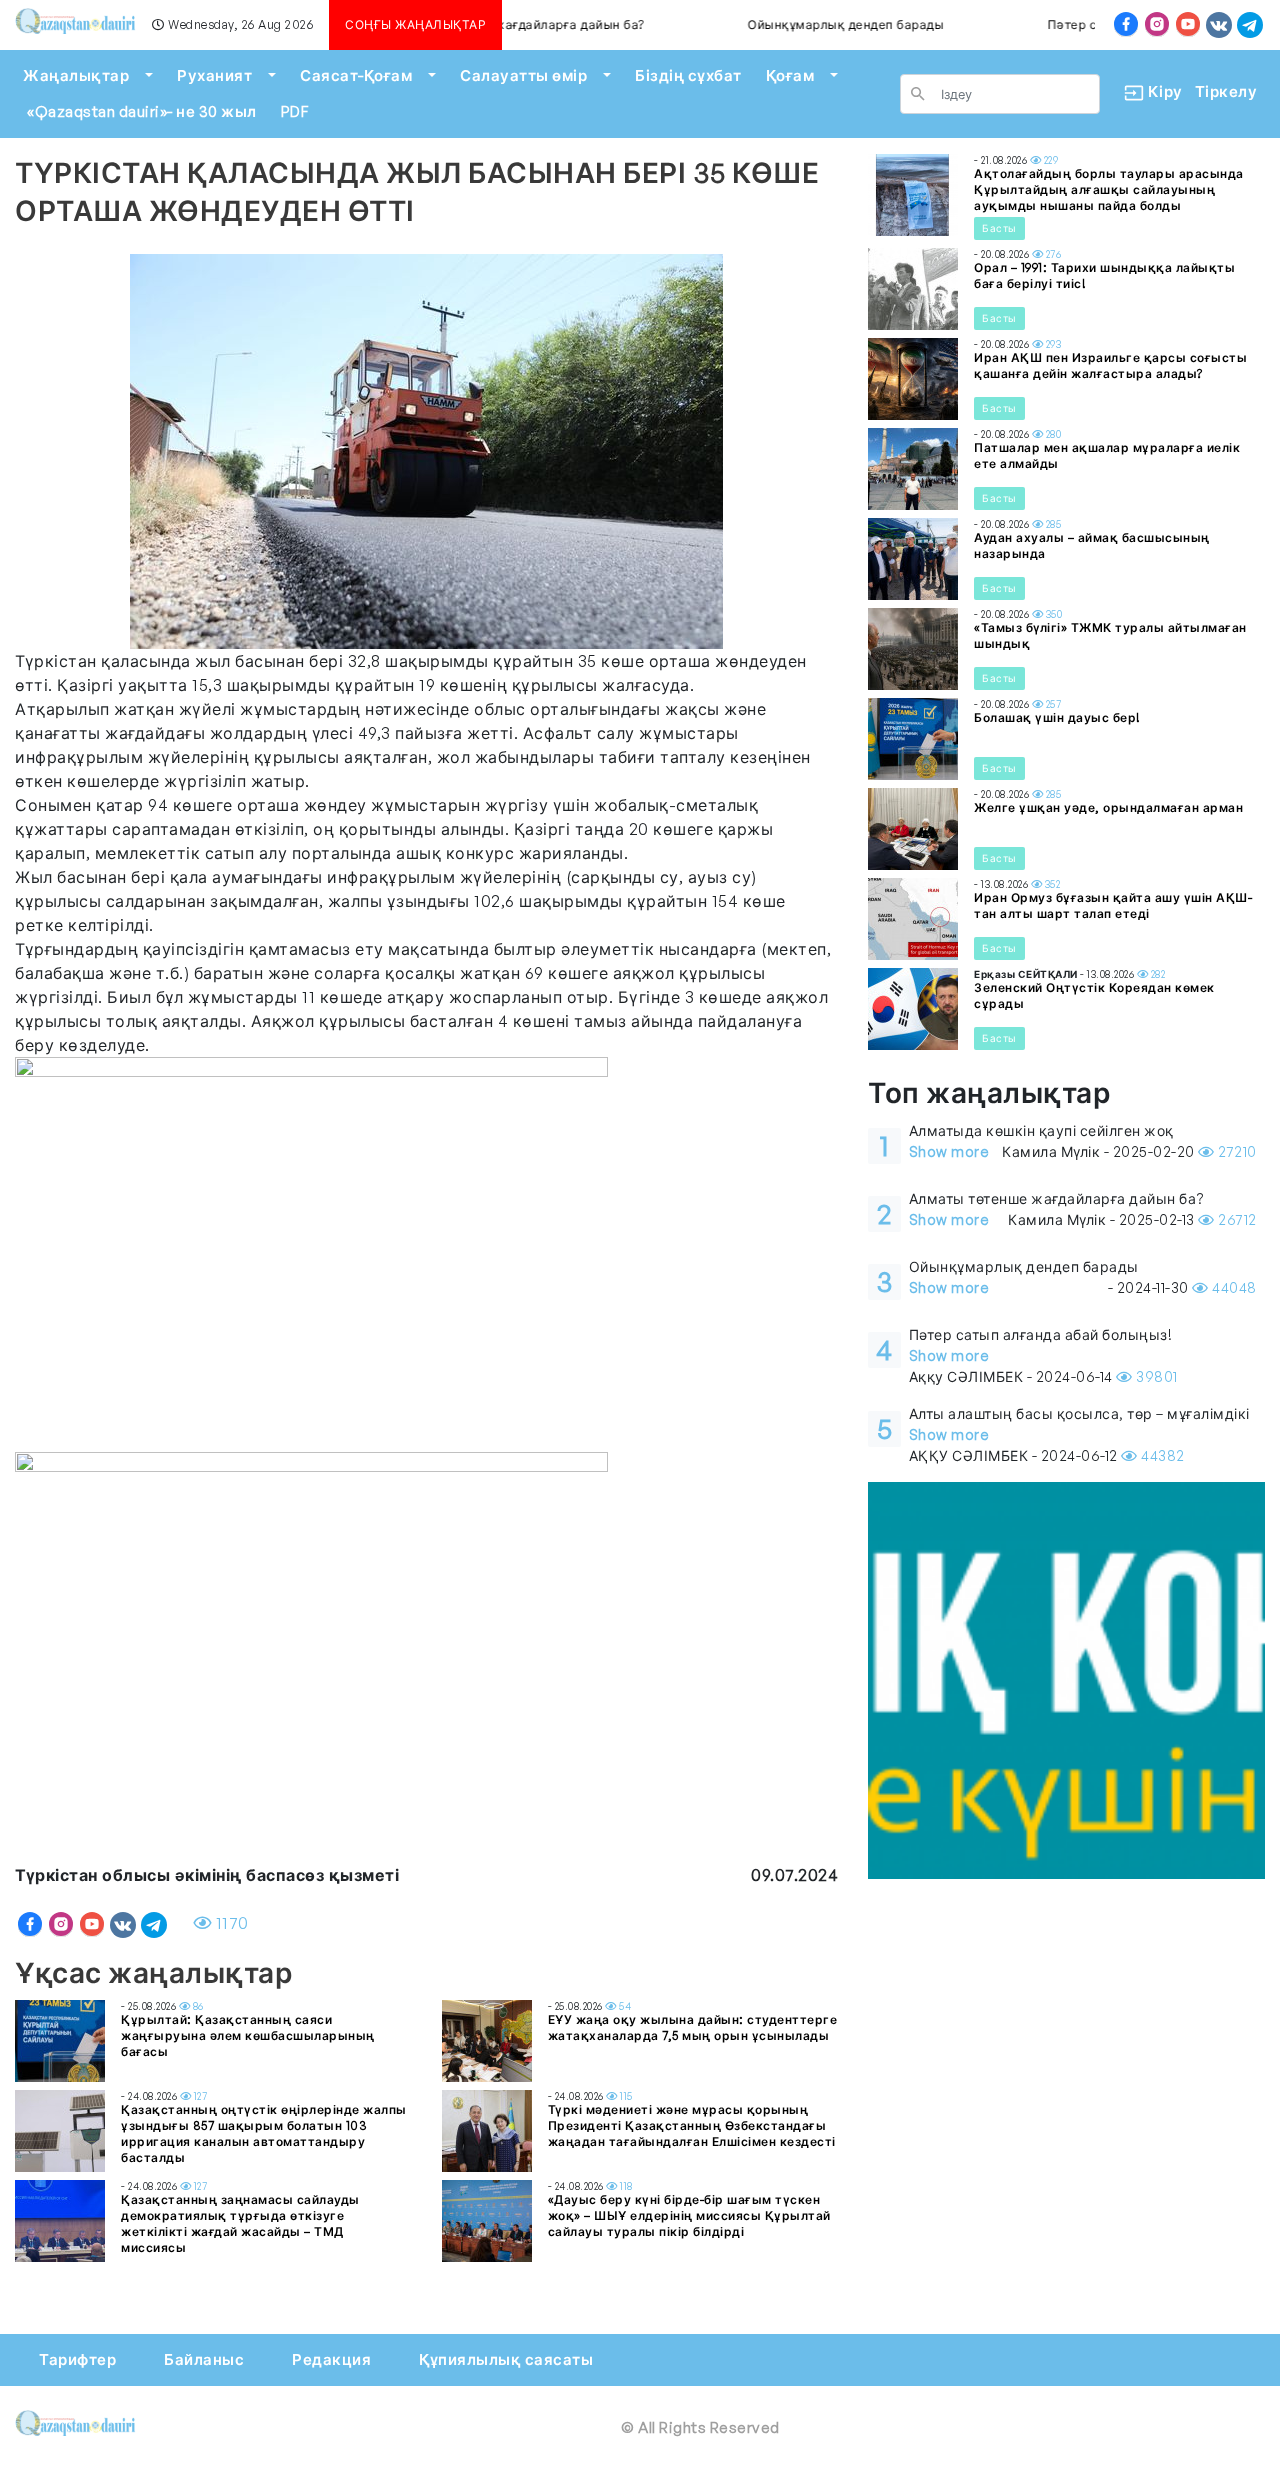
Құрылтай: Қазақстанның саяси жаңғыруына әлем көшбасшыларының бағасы (248, 2035)
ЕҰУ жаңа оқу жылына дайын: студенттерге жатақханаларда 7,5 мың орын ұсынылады (693, 2027)
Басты (999, 228)
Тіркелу (1226, 91)
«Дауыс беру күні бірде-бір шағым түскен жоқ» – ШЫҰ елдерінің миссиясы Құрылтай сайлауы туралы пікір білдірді (689, 2215)
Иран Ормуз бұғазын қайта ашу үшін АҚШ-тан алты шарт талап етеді (1113, 905)
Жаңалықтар (76, 75)
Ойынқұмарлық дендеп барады (806, 24)
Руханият (214, 75)
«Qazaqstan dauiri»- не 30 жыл (142, 111)
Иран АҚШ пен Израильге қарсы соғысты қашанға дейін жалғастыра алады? (1110, 365)
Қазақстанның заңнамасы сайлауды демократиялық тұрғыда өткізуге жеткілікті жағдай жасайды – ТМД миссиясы (240, 2223)
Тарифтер (77, 2359)
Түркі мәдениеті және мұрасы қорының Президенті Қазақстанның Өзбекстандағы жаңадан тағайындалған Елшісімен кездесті (692, 2125)
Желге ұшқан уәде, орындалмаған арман (1108, 807)
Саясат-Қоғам (356, 75)
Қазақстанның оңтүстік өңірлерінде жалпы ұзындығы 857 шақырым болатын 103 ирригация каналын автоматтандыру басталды (264, 2133)
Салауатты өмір (523, 75)
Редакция (331, 2359)
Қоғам (790, 75)
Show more (949, 1151)
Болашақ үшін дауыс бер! (1057, 717)
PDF (295, 111)
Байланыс (204, 2359)
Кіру (1157, 91)
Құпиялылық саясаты (506, 2359)
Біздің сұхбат (688, 75)
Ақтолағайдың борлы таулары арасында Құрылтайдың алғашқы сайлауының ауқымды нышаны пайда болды (1109, 189)
